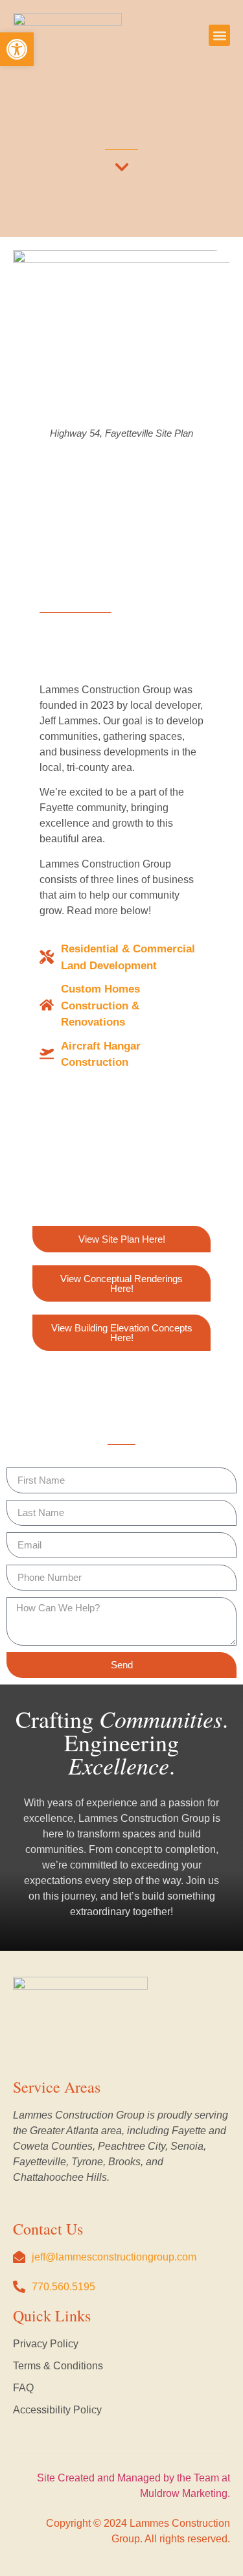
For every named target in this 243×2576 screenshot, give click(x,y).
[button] (219, 35)
